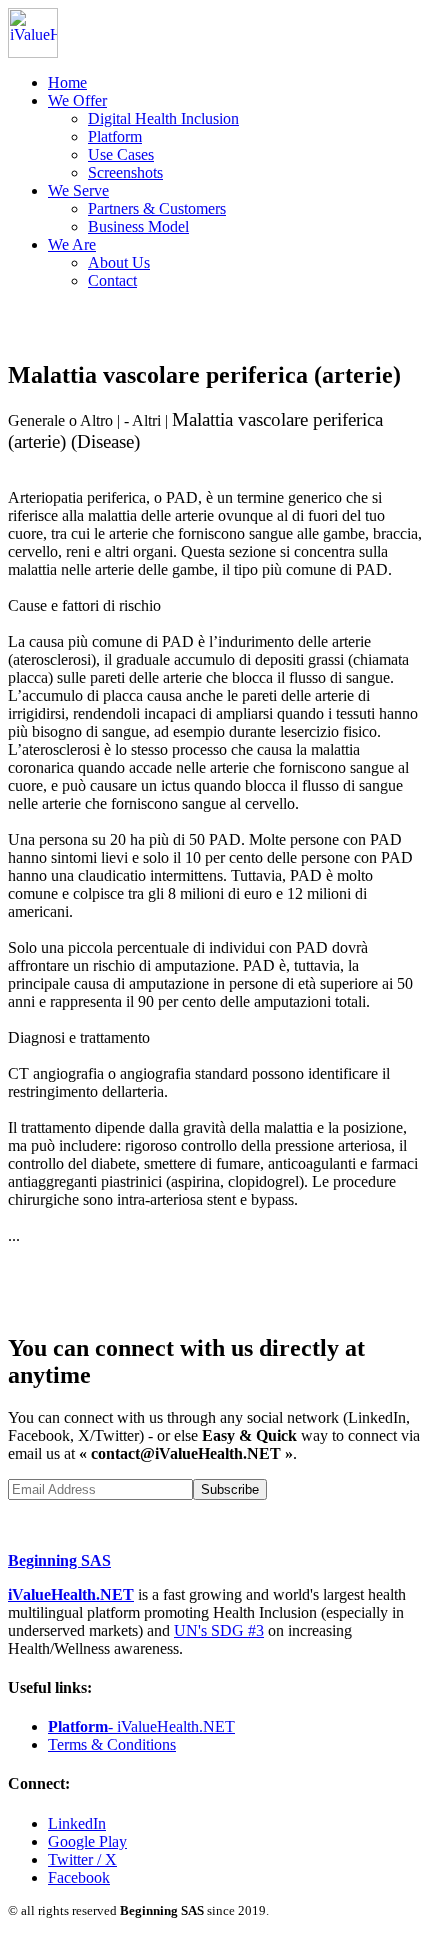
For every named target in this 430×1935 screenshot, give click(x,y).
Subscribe (230, 1489)
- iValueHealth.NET (141, 1726)
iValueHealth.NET (71, 1594)
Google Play (87, 1841)
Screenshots (125, 172)
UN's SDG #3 (219, 1630)
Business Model (138, 226)
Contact (112, 280)
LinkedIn (77, 1823)
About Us (119, 262)
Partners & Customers (157, 208)
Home (67, 82)
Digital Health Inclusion (163, 118)
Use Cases (121, 154)
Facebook (79, 1877)
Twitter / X (82, 1859)
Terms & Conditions (112, 1744)
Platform (115, 136)
